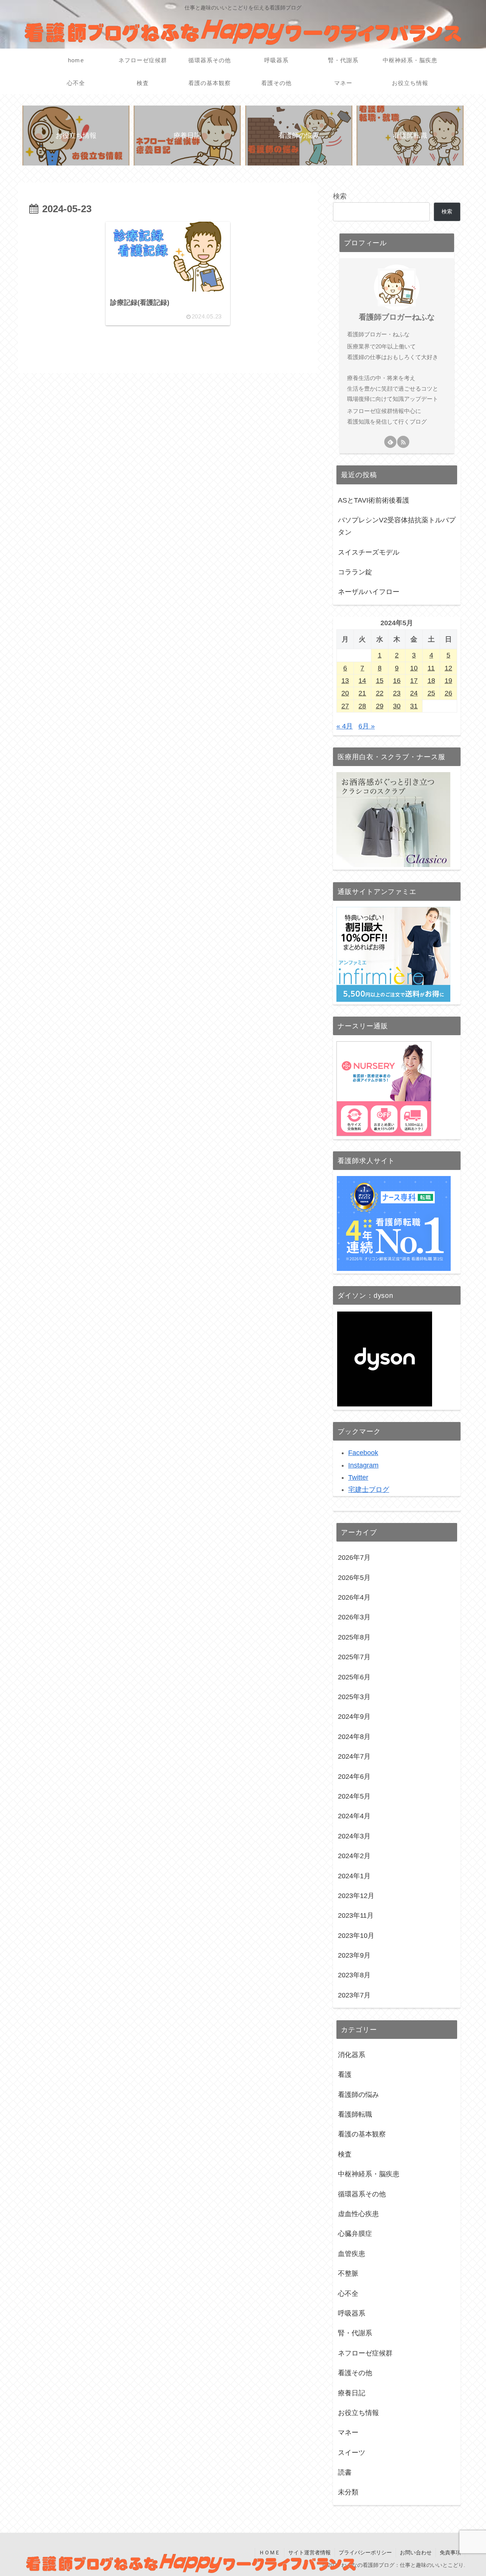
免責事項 (450, 2552)
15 (380, 681)
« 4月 (345, 726)
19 (448, 681)
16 (397, 681)
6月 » (367, 726)
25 (431, 693)
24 (414, 693)
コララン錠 (355, 572)
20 (345, 693)
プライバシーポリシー (365, 2552)
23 (397, 693)
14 (362, 681)
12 (448, 668)
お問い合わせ (416, 2552)
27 (345, 706)
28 (362, 706)
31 (414, 706)
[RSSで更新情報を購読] (403, 442)
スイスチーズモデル (369, 552)
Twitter (358, 1477)
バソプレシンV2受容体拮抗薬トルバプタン (397, 526)
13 (345, 681)
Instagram (363, 1465)
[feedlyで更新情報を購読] (390, 442)
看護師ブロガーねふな (397, 317)
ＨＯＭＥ (270, 2552)
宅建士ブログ (369, 1490)
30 (397, 706)
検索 (340, 196)
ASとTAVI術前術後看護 (374, 500)
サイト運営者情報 (309, 2552)
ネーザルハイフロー (369, 592)
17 (414, 681)
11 (431, 668)
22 (380, 693)
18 (431, 681)
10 (414, 668)
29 (380, 706)
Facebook (363, 1453)
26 (448, 693)
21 (362, 693)
